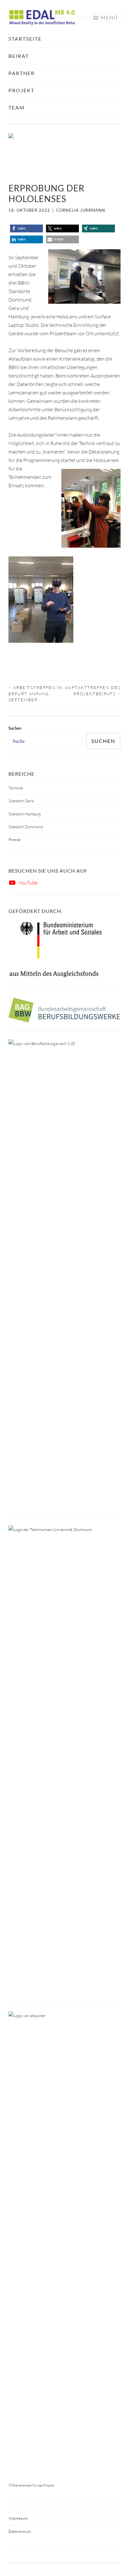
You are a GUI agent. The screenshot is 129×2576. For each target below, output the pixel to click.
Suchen (103, 741)
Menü (109, 17)
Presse (15, 839)
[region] (64, 154)
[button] (26, 228)
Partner (22, 73)
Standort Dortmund (26, 827)
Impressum (18, 2518)
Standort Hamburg (25, 814)
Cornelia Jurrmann (81, 210)
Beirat (19, 56)
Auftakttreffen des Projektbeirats (93, 691)
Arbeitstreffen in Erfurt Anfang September (36, 694)
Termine (16, 788)
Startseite (25, 39)
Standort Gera (21, 801)
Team (17, 107)
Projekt (21, 90)
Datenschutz (20, 2531)
